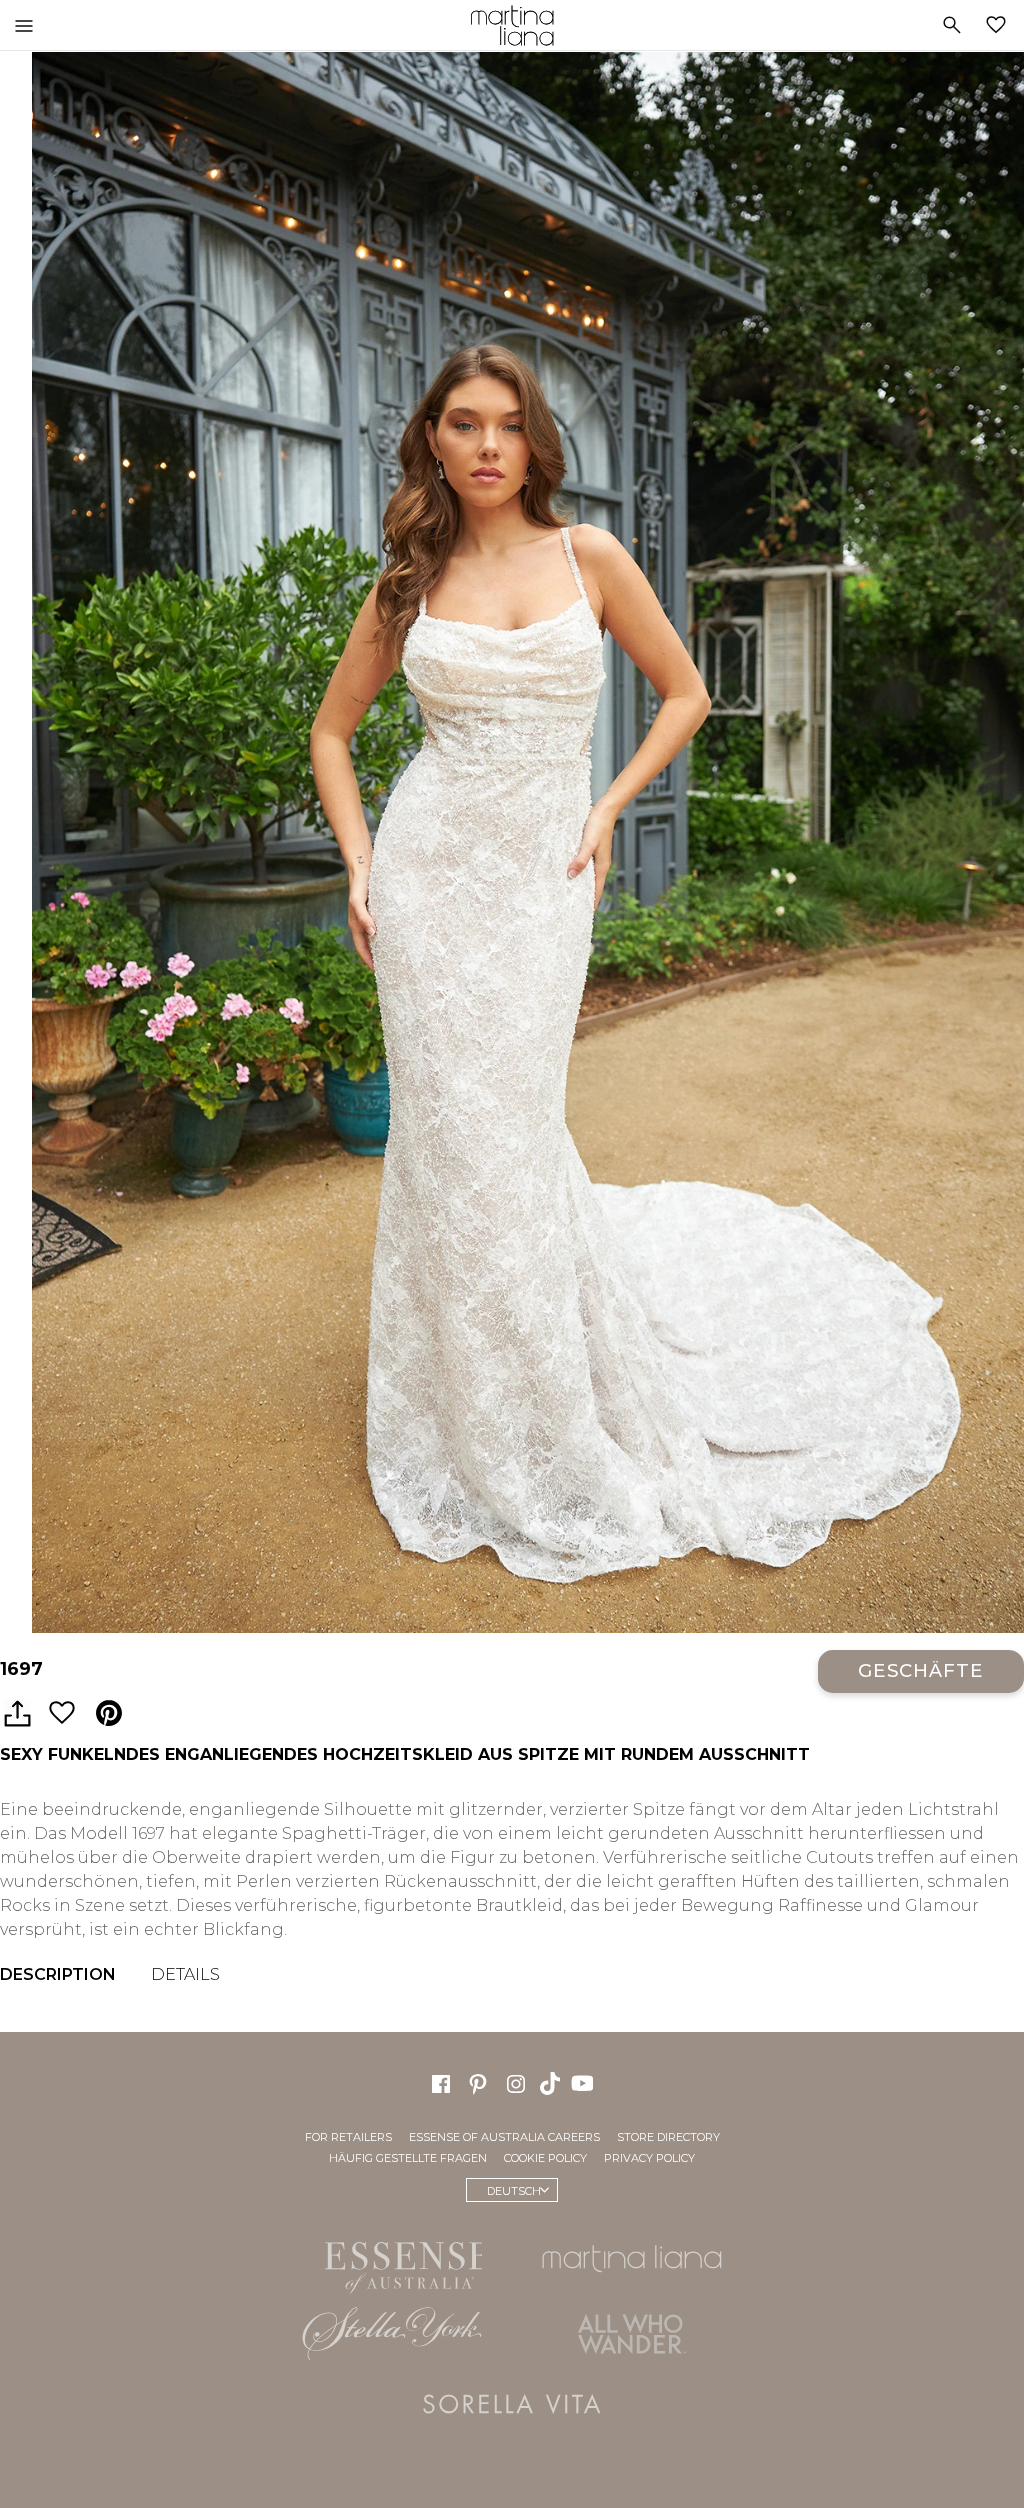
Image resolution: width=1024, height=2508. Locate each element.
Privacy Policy (649, 2157)
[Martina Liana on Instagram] (516, 2081)
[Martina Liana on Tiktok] (552, 2081)
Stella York (392, 2333)
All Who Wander (632, 2333)
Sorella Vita (512, 2403)
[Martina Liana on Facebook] (441, 2081)
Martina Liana (512, 25)
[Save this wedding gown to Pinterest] (109, 1714)
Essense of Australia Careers (504, 2136)
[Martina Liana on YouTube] (585, 2081)
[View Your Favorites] (1000, 25)
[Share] (17, 1714)
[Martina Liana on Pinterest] (478, 2081)
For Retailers (348, 2136)
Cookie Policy (545, 2157)
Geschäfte (921, 1670)
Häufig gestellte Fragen (408, 2157)
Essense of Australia (392, 2263)
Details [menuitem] (185, 1974)
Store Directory (668, 2136)
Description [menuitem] (58, 1974)
